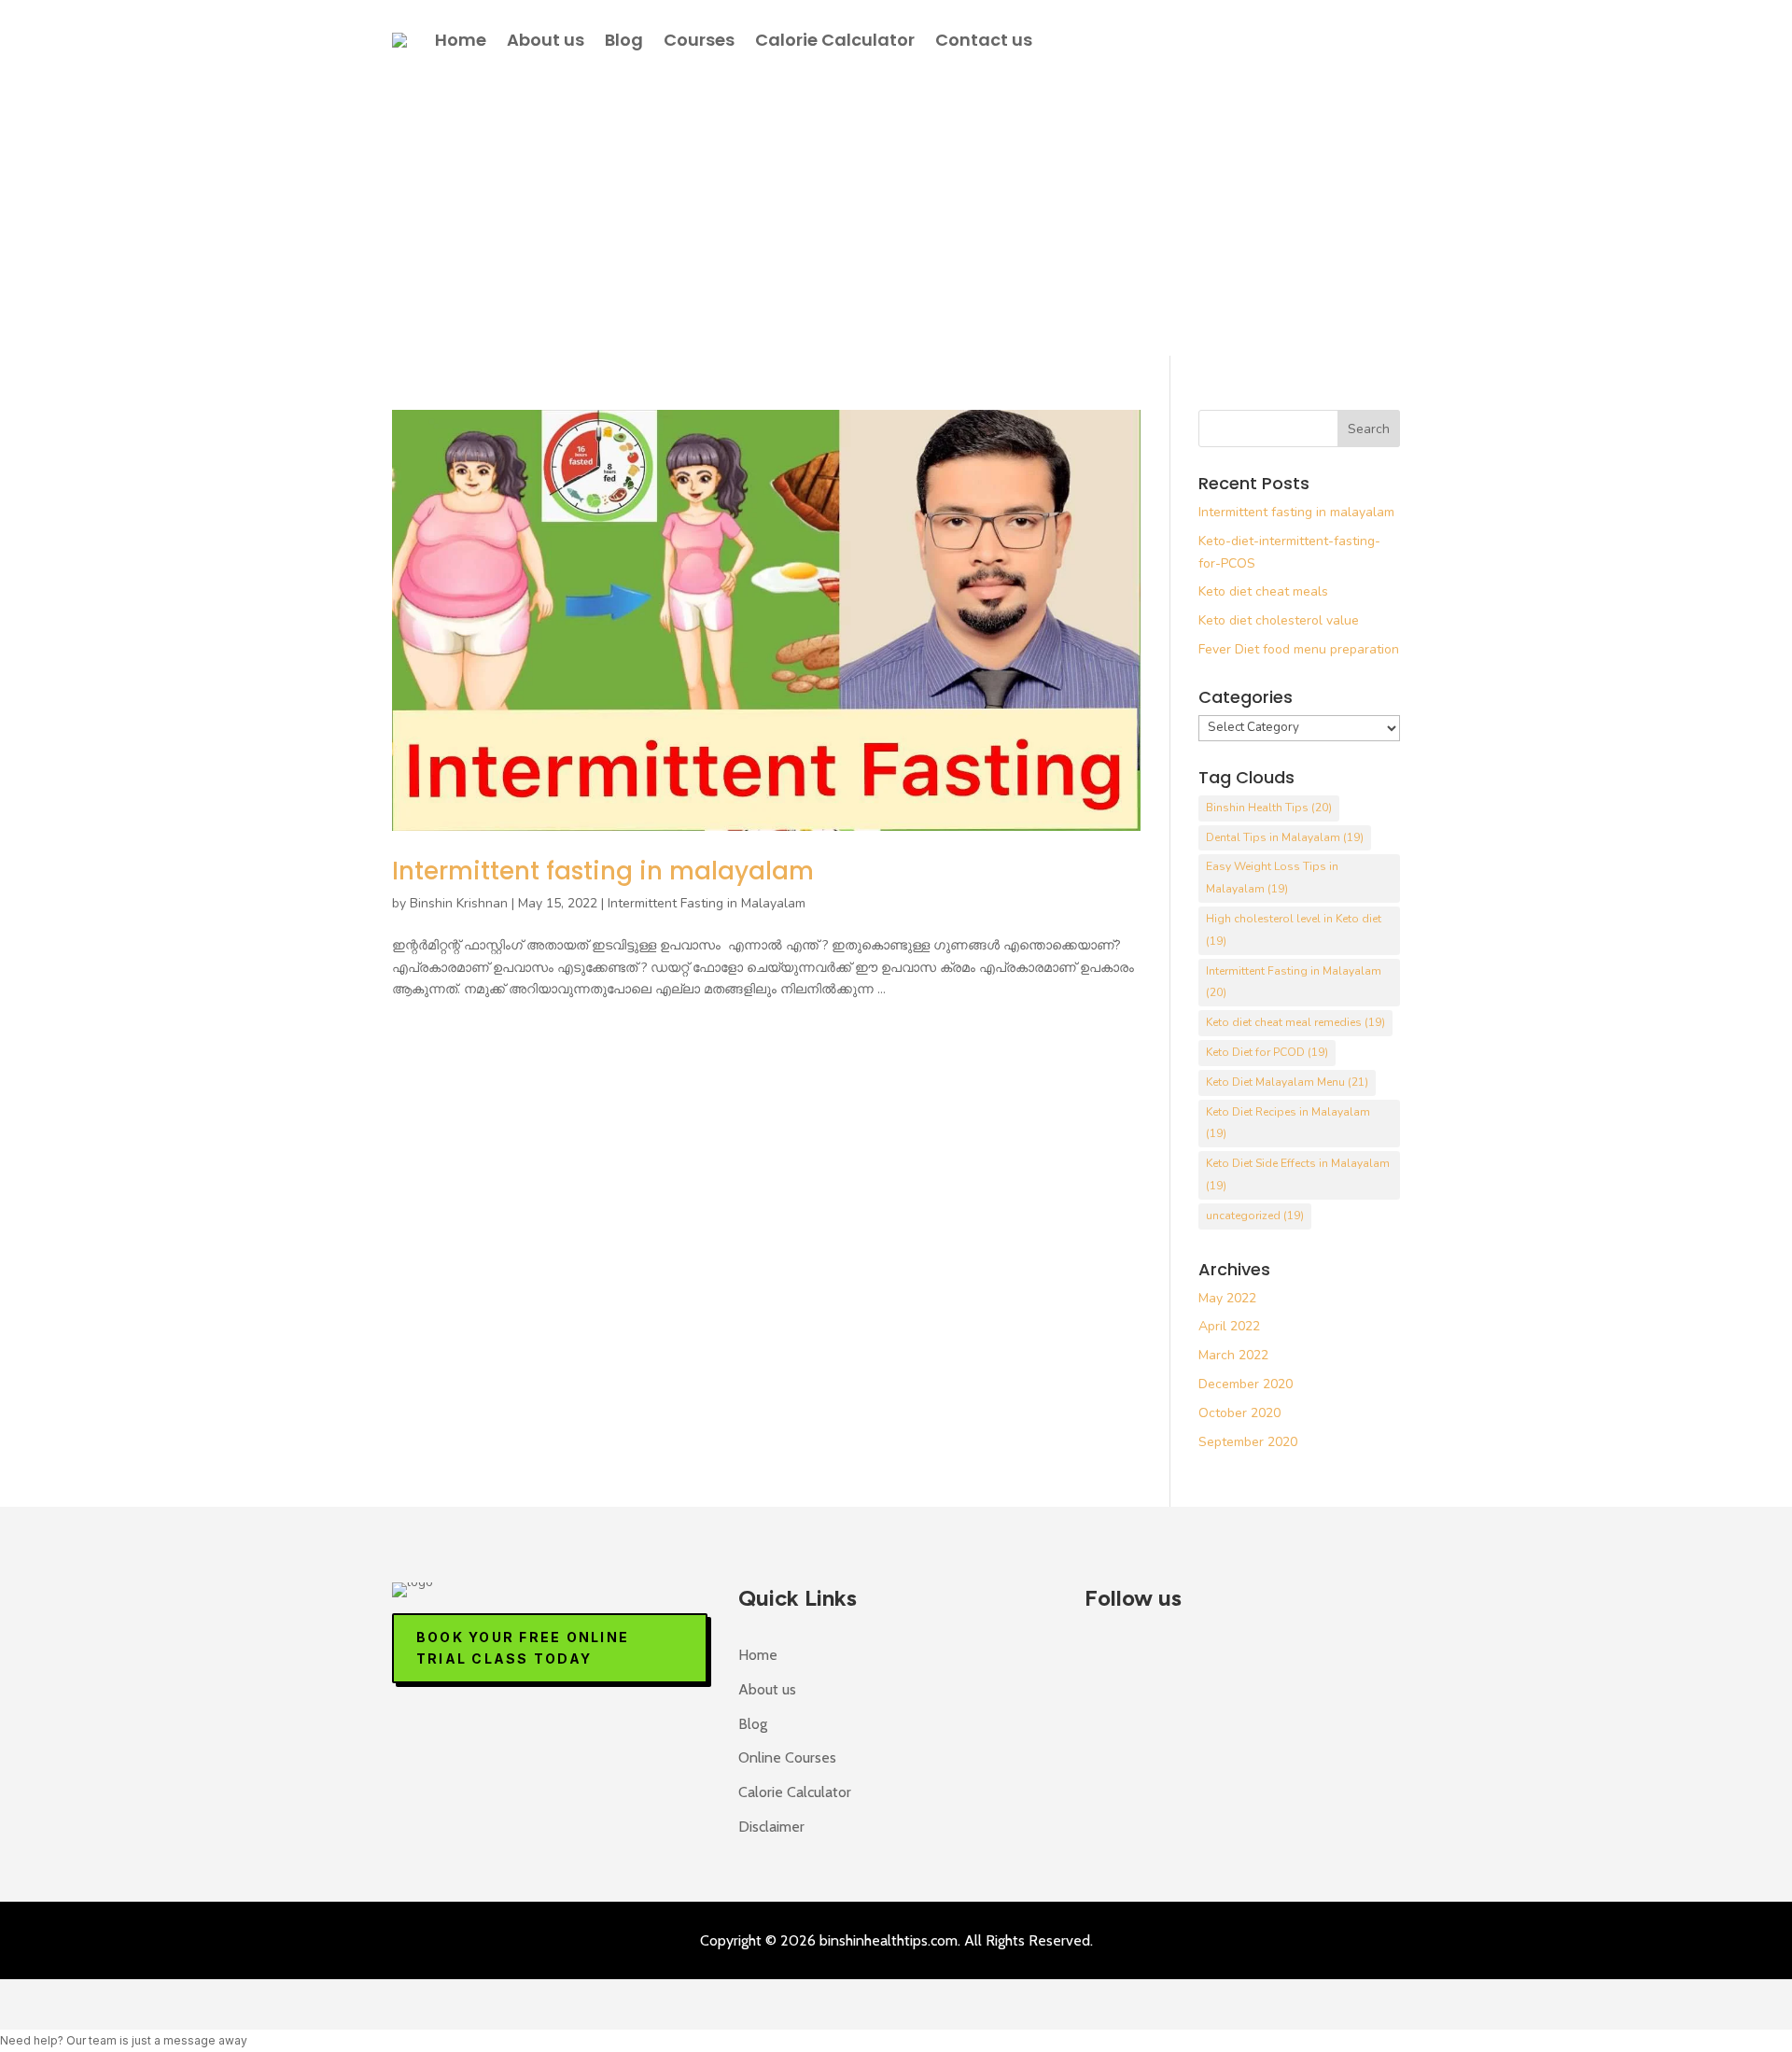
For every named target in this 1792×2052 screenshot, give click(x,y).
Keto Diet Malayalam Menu (1287, 1082)
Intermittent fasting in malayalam (603, 871)
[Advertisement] (896, 216)
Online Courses (787, 1757)
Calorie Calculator (835, 40)
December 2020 (1246, 1384)
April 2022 (1229, 1326)
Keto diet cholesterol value (1279, 620)
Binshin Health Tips (1269, 808)
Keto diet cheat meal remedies (1295, 1022)
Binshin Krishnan (459, 903)
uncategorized (1255, 1216)
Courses (699, 40)
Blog (624, 40)
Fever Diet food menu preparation (1299, 649)
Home (461, 40)
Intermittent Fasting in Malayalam (707, 903)
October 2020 (1239, 1413)
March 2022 (1233, 1355)
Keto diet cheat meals (1263, 591)
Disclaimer (771, 1827)
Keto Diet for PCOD (1267, 1052)
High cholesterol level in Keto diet (1294, 930)
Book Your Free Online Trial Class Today (523, 1648)
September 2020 (1248, 1442)
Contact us (984, 40)
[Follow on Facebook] (1105, 1659)
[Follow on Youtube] (1161, 1659)
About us (546, 40)
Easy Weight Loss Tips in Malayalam (1272, 878)
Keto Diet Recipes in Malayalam (1288, 1123)
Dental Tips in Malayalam (1285, 837)
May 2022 (1227, 1298)
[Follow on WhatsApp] (1217, 1659)
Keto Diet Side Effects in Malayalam (1298, 1174)
